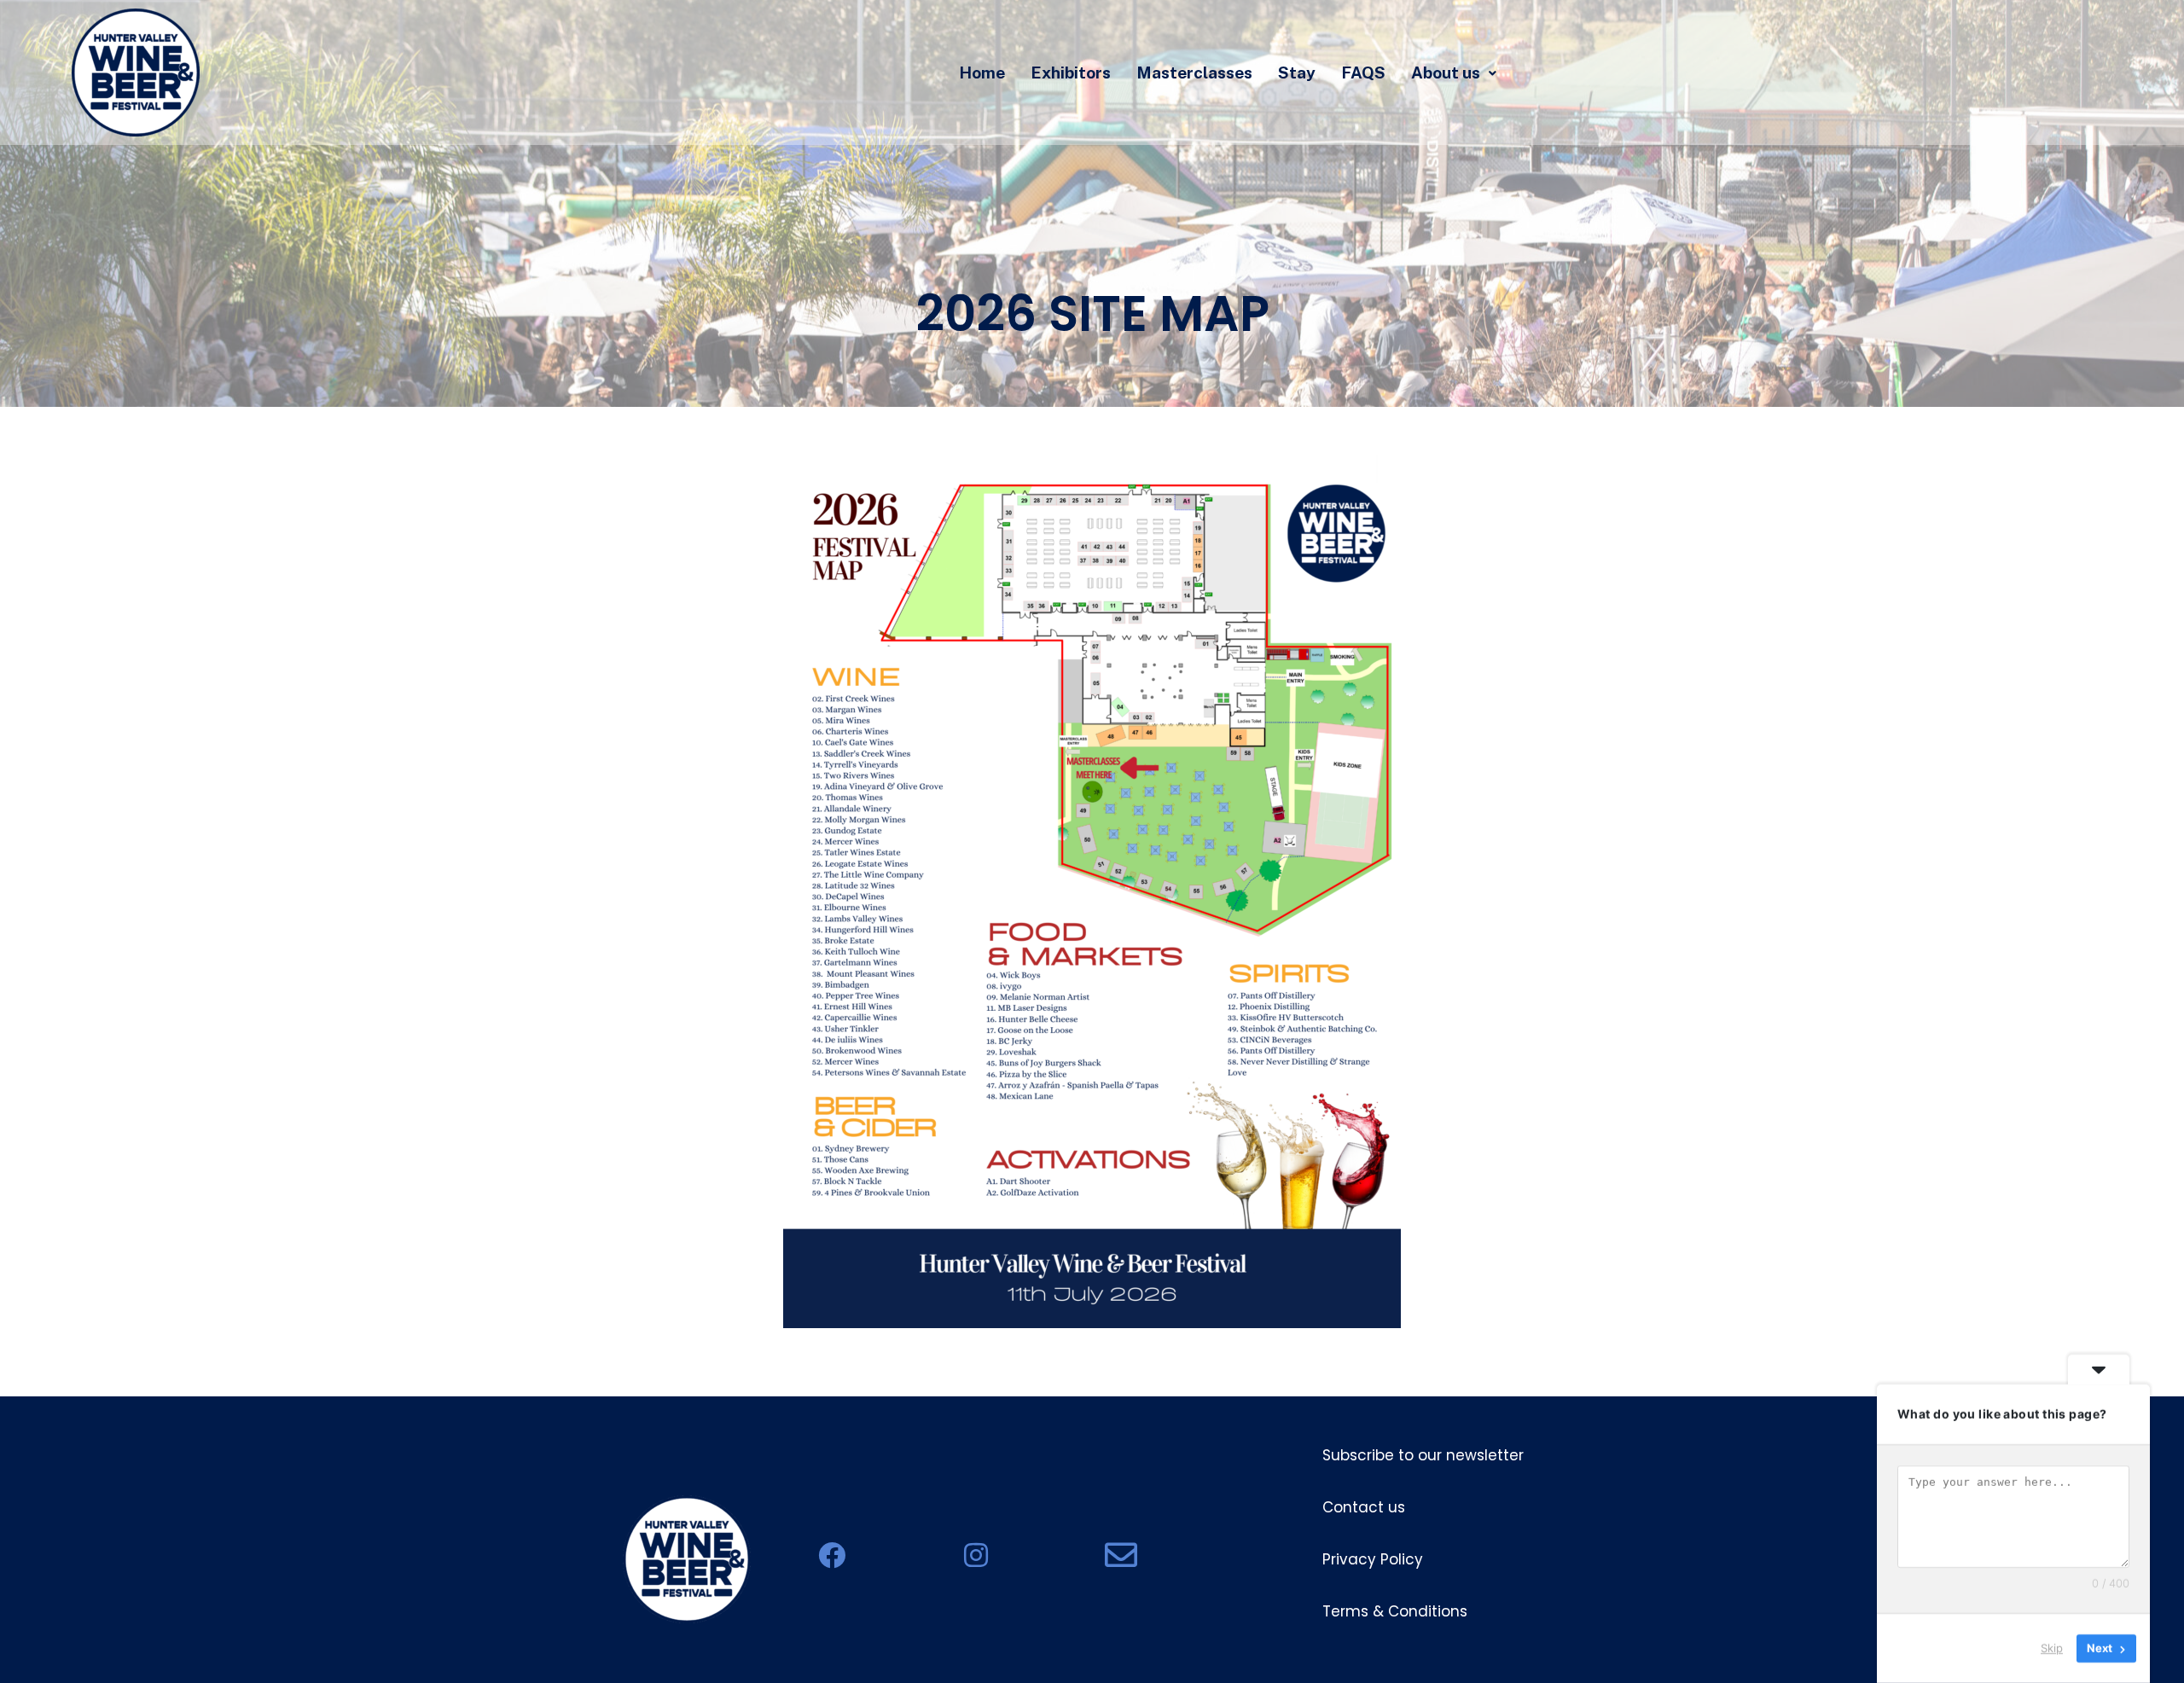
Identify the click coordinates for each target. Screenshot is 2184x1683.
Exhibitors (1071, 73)
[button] (1454, 73)
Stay (1297, 73)
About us (1446, 73)
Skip (2052, 1648)
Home (982, 73)
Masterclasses (1194, 73)
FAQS (1363, 73)
